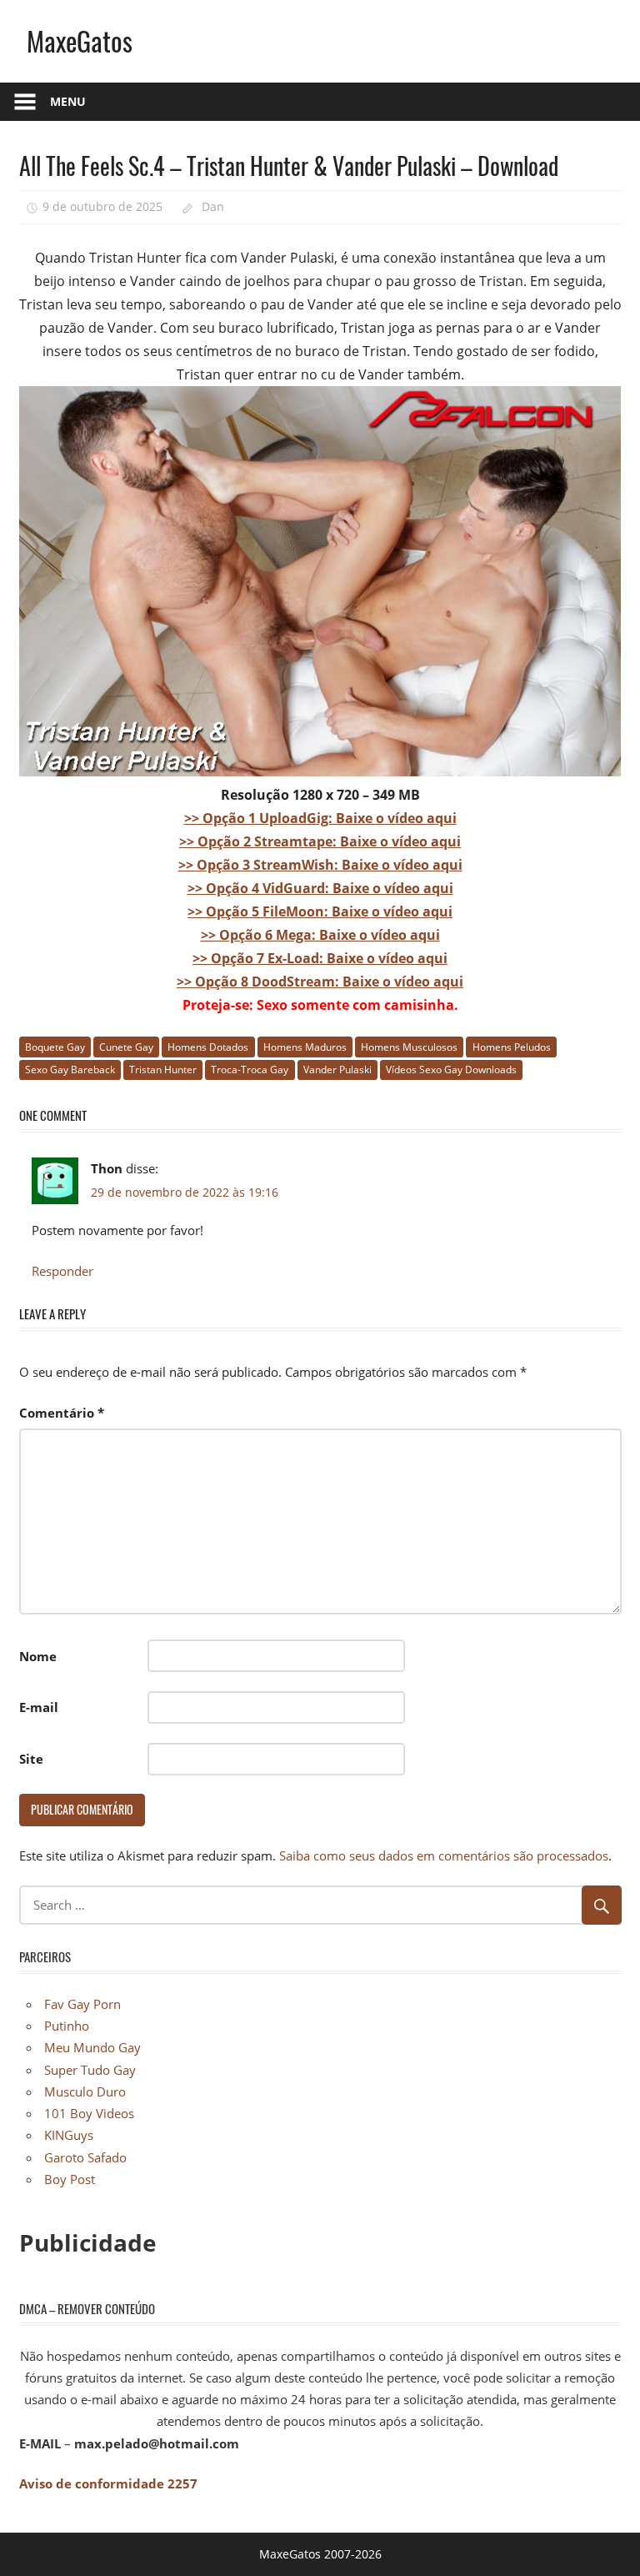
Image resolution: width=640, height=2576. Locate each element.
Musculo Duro (85, 2091)
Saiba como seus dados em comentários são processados (444, 1855)
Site (31, 1759)
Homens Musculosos (409, 1047)
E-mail (39, 1707)
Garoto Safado (85, 2157)
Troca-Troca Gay (250, 1070)
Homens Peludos (512, 1047)
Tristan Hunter (163, 1070)
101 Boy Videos (89, 2113)
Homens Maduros (305, 1047)
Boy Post (70, 2179)
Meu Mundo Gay (92, 2047)
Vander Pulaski (337, 1070)
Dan (213, 206)
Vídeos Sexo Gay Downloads (451, 1070)
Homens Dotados (208, 1047)
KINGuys (69, 2135)
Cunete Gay (126, 1047)
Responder (62, 1271)
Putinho (67, 2026)
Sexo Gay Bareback (70, 1070)
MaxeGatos (80, 40)
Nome (38, 1656)
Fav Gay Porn (82, 2004)
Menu (68, 101)
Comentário (62, 1413)
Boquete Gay (55, 1047)
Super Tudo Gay (90, 2070)
